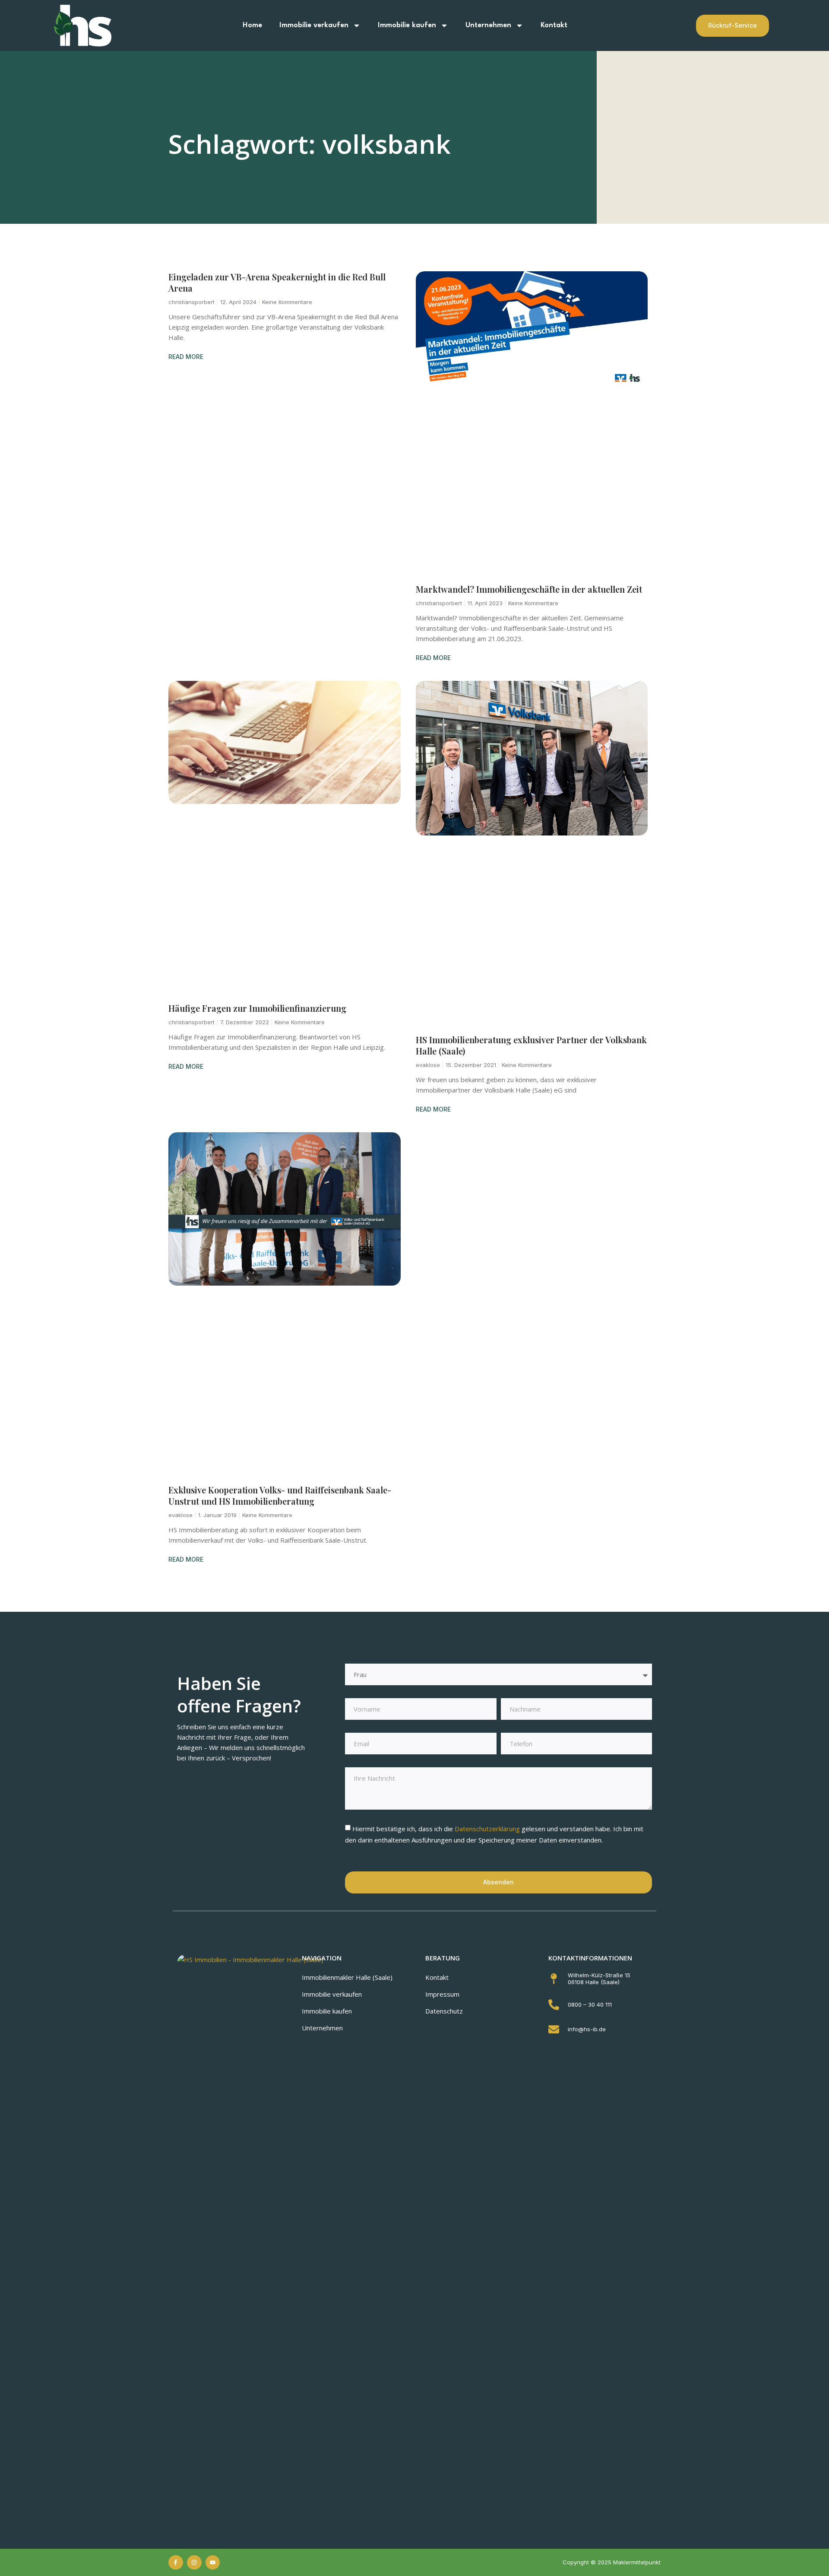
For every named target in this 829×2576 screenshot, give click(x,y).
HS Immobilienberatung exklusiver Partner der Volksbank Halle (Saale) (531, 1045)
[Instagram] (194, 2563)
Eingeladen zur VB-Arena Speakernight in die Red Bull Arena (277, 282)
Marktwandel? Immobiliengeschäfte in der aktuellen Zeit (529, 589)
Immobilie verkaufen (314, 25)
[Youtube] (213, 2563)
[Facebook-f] (176, 2563)
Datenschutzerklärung (488, 1829)
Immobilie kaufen (407, 25)
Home (252, 25)
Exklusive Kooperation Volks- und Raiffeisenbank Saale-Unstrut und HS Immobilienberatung (280, 1495)
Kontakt (554, 25)
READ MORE (186, 357)
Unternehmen (488, 25)
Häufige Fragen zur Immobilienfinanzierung (257, 1008)
